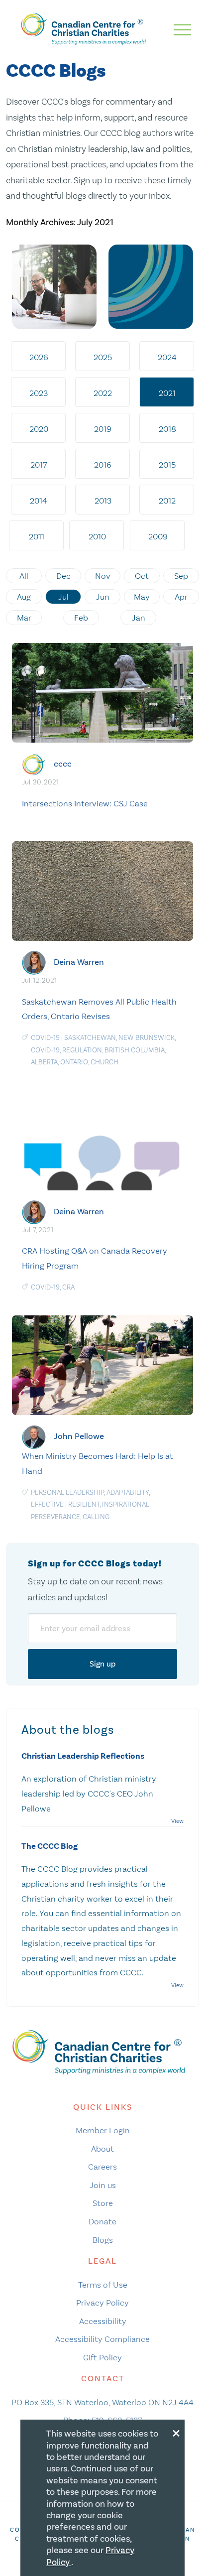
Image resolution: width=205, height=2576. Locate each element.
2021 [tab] (167, 393)
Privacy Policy (102, 2303)
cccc (63, 764)
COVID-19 (45, 1038)
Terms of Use (103, 2285)
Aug (24, 597)
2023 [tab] (39, 393)
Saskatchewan (90, 1038)
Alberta (44, 1062)
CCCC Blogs (56, 71)
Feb (81, 618)
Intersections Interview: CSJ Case (85, 803)
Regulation (82, 1050)
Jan (139, 618)
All (24, 576)
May (142, 597)
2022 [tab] (103, 393)
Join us (103, 2185)
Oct (142, 576)
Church (104, 1062)
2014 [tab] (39, 501)
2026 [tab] (39, 357)
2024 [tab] (167, 357)
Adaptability (128, 1492)
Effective (47, 1504)
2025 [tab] (103, 357)
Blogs (103, 2240)
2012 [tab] (167, 501)
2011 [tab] (37, 536)
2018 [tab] (167, 429)
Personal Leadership (67, 1492)
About (102, 2149)
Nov (103, 576)
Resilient (84, 1504)
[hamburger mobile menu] (182, 30)
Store (103, 2203)
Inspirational (126, 1504)
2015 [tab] (167, 465)
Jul (63, 597)
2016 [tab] (103, 465)
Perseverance (55, 1517)
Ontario (74, 1062)
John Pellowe (79, 1436)
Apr (181, 597)
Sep (181, 576)
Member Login (103, 2130)
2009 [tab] (158, 536)
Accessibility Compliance (102, 2339)
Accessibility (103, 2321)
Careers (102, 2167)
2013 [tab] (103, 501)
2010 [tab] (97, 536)
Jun (103, 597)
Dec (63, 576)
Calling (96, 1517)
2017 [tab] (39, 465)
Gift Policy (102, 2357)
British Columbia (135, 1050)
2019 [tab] (103, 429)
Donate (102, 2221)
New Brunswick (147, 1038)
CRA (68, 1287)
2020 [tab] (39, 429)
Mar (24, 618)
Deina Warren (79, 962)
